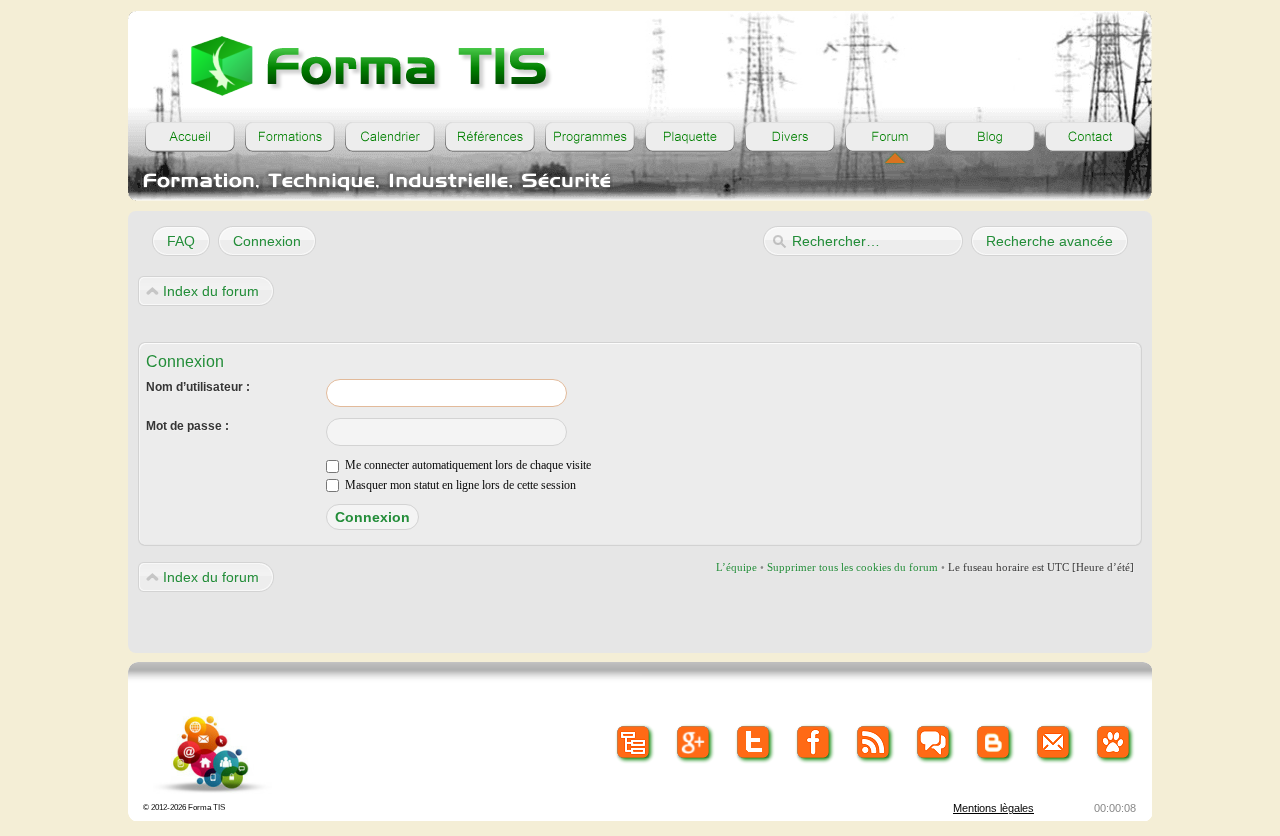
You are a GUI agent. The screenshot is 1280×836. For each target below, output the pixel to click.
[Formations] (290, 137)
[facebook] (814, 743)
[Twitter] (754, 743)
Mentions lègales (993, 808)
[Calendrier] (390, 137)
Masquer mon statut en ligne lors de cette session (459, 485)
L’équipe (736, 567)
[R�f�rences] (490, 137)
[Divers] (790, 137)
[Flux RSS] (874, 743)
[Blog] (990, 137)
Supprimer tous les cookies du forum (852, 567)
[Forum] (890, 137)
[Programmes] (590, 137)
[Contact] (1090, 137)
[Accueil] (190, 137)
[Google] (694, 743)
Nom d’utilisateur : (198, 387)
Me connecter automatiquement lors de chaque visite (466, 465)
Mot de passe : (187, 426)
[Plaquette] (690, 137)
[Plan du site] (634, 743)
